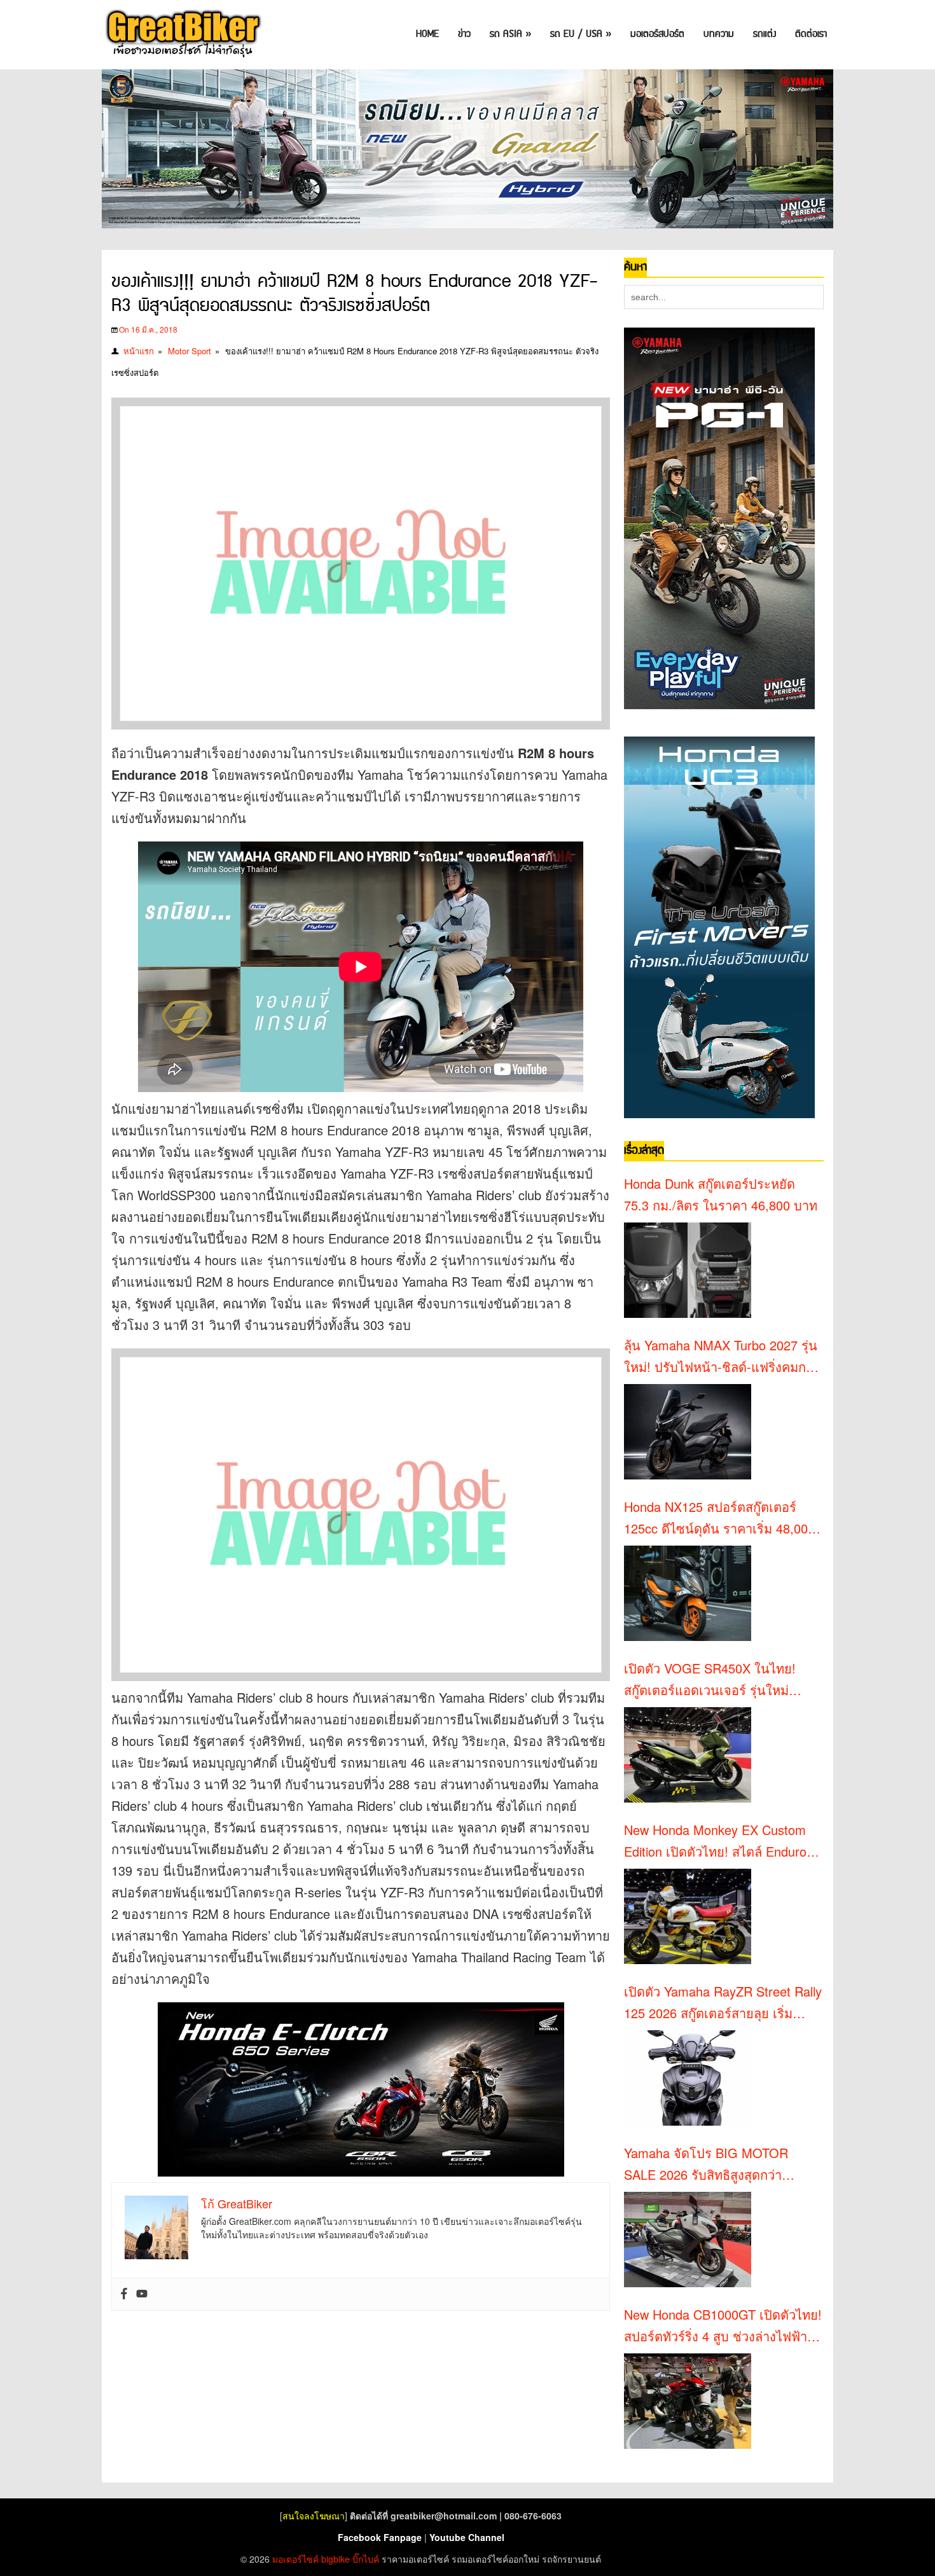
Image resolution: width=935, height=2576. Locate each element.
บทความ (719, 34)
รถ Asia (510, 34)
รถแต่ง (765, 34)
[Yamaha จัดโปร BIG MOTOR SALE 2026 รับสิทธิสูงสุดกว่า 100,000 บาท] (688, 2240)
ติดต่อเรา (811, 34)
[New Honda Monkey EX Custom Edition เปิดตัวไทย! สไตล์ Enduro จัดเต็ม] (688, 1916)
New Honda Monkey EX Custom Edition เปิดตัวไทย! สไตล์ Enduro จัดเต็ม (715, 1841)
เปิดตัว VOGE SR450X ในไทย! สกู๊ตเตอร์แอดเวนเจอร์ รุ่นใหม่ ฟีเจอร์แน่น (710, 1680)
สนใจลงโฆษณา (314, 2516)
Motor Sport (190, 351)
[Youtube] (142, 2294)
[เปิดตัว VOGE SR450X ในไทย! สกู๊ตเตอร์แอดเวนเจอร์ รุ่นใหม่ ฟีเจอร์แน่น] (688, 1755)
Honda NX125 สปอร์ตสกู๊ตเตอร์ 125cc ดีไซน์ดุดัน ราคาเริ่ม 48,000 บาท (719, 1518)
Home (427, 34)
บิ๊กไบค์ (366, 2559)
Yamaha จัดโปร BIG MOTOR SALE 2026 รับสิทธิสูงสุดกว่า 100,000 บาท (706, 2164)
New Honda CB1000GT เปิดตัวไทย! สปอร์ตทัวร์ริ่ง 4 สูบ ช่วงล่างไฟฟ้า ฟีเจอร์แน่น (723, 2326)
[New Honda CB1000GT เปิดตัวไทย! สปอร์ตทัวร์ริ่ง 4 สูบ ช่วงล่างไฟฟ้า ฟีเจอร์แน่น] (688, 2401)
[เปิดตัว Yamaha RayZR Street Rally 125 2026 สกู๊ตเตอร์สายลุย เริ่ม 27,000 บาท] (688, 2078)
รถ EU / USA (581, 34)
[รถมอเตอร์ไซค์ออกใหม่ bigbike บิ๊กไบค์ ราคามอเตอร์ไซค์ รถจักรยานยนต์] (182, 35)
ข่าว (464, 34)
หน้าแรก (139, 351)
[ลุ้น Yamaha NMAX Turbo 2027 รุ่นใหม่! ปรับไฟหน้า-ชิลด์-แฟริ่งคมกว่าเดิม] (688, 1432)
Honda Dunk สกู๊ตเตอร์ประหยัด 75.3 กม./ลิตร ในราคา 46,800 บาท (721, 1194)
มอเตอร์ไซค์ (295, 2559)
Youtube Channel (467, 2537)
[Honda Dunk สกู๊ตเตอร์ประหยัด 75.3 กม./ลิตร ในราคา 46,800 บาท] (688, 1270)
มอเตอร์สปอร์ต (657, 34)
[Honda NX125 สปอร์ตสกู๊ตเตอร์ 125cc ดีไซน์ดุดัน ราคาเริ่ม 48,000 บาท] (688, 1593)
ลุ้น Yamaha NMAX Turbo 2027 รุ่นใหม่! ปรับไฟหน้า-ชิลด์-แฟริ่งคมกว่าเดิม (722, 1357)
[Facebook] (124, 2294)
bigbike (336, 2559)
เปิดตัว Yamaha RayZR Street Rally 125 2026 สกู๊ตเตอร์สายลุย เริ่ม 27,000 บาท (723, 2003)
